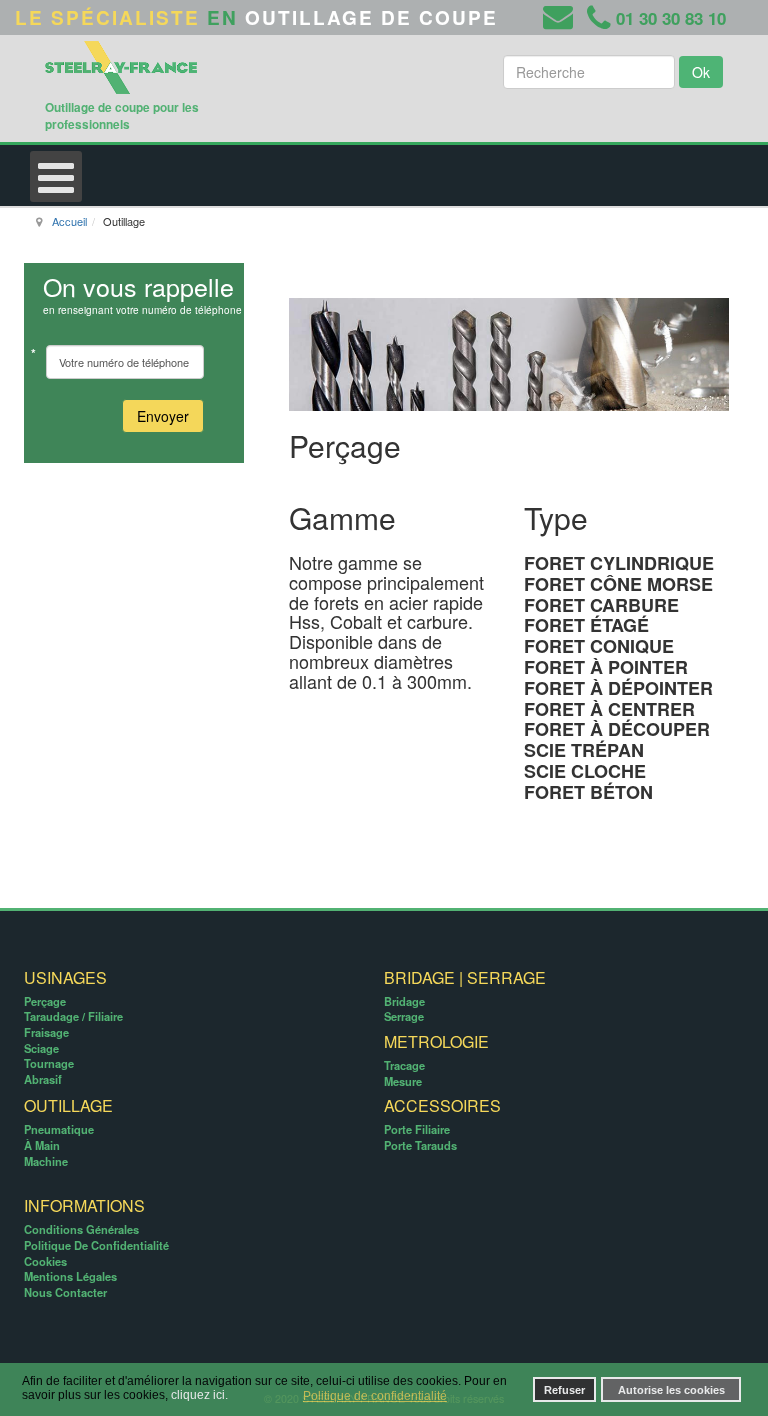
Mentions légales (70, 1276)
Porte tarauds (420, 1145)
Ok (701, 72)
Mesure (403, 1081)
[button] (295, 1397)
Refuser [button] (564, 1390)
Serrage (404, 1016)
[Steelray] (139, 64)
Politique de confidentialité (96, 1245)
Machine (46, 1161)
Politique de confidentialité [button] (375, 1396)
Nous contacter (65, 1292)
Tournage (49, 1063)
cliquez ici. (199, 1396)
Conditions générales (81, 1229)
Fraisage (46, 1032)
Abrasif (43, 1079)
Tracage (404, 1065)
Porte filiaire (417, 1129)
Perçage (45, 1001)
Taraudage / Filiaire (73, 1016)
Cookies (45, 1261)
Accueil (69, 221)
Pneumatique (59, 1129)
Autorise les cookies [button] (671, 1390)
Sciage (41, 1048)
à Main (42, 1145)
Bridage (404, 1001)
